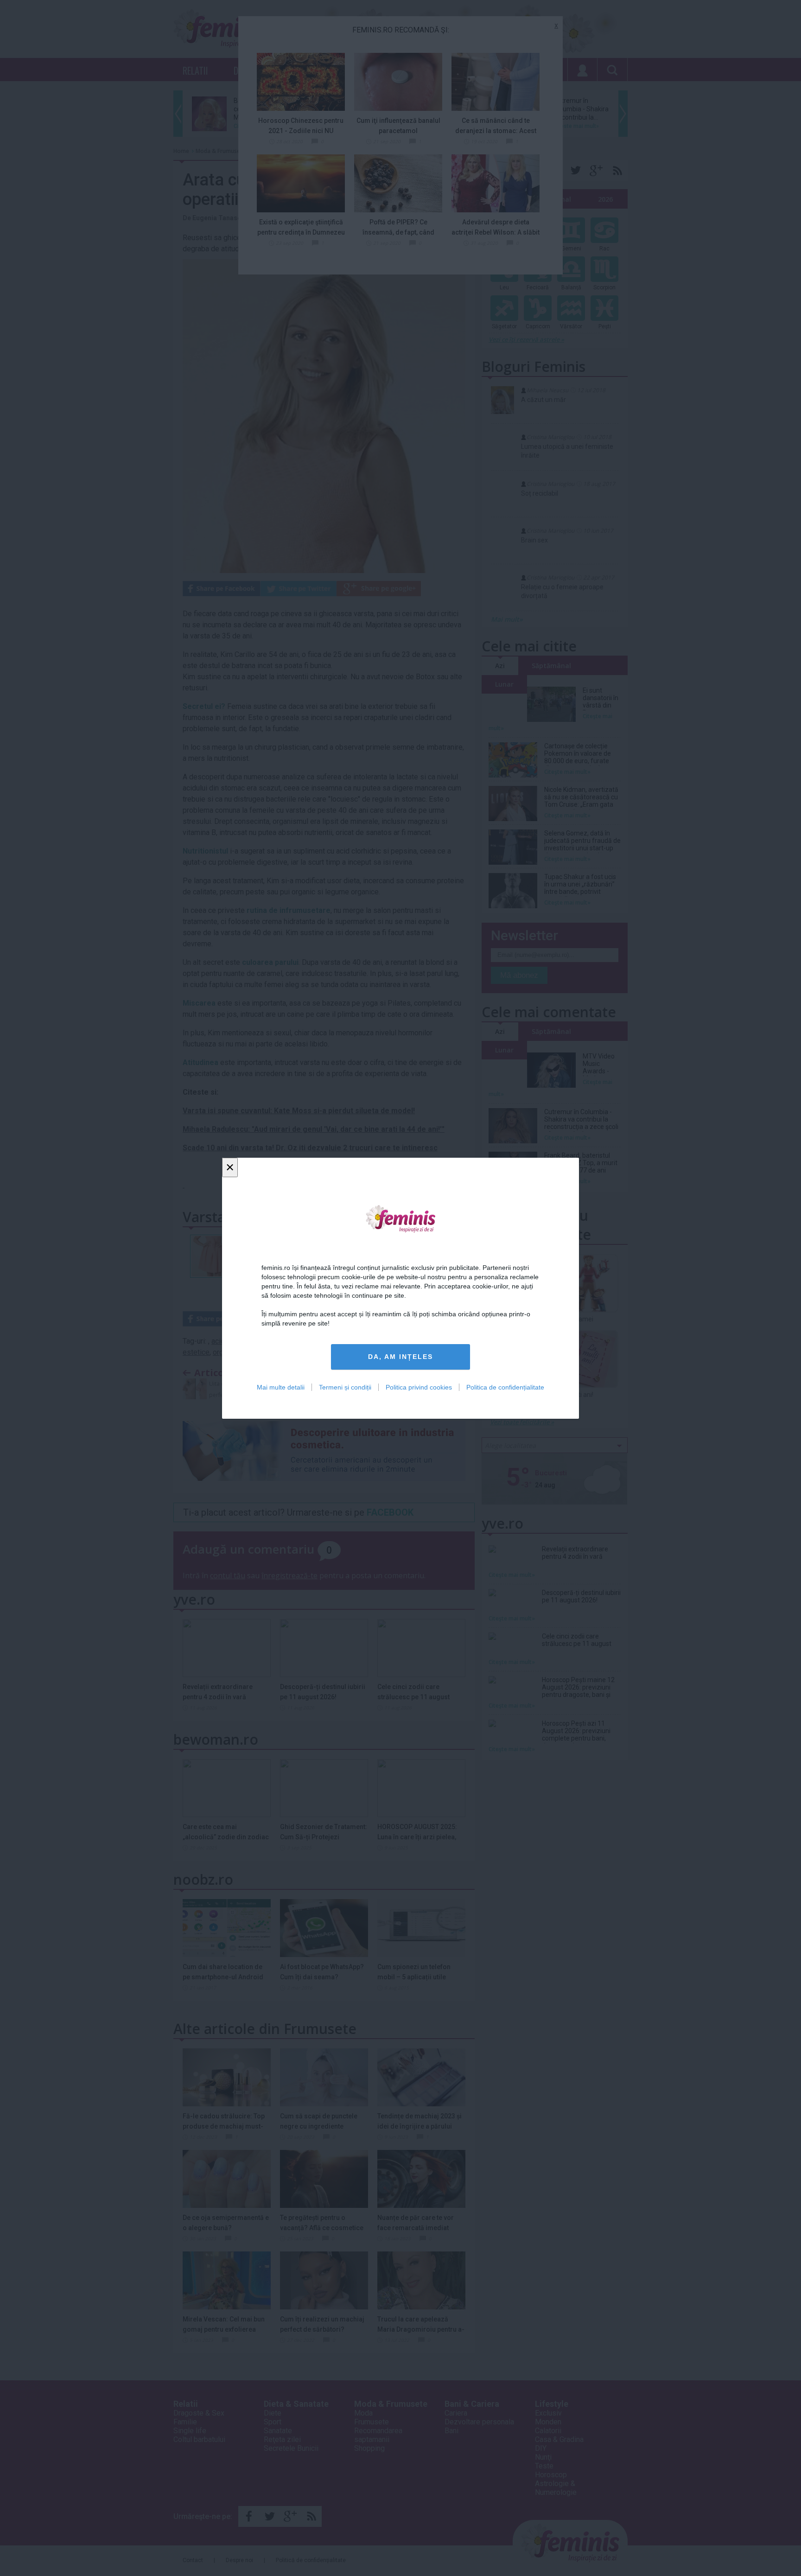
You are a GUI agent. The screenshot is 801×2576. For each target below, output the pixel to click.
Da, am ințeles (400, 1357)
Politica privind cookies (419, 1387)
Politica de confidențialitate (505, 1387)
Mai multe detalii (281, 1387)
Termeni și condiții (345, 1387)
